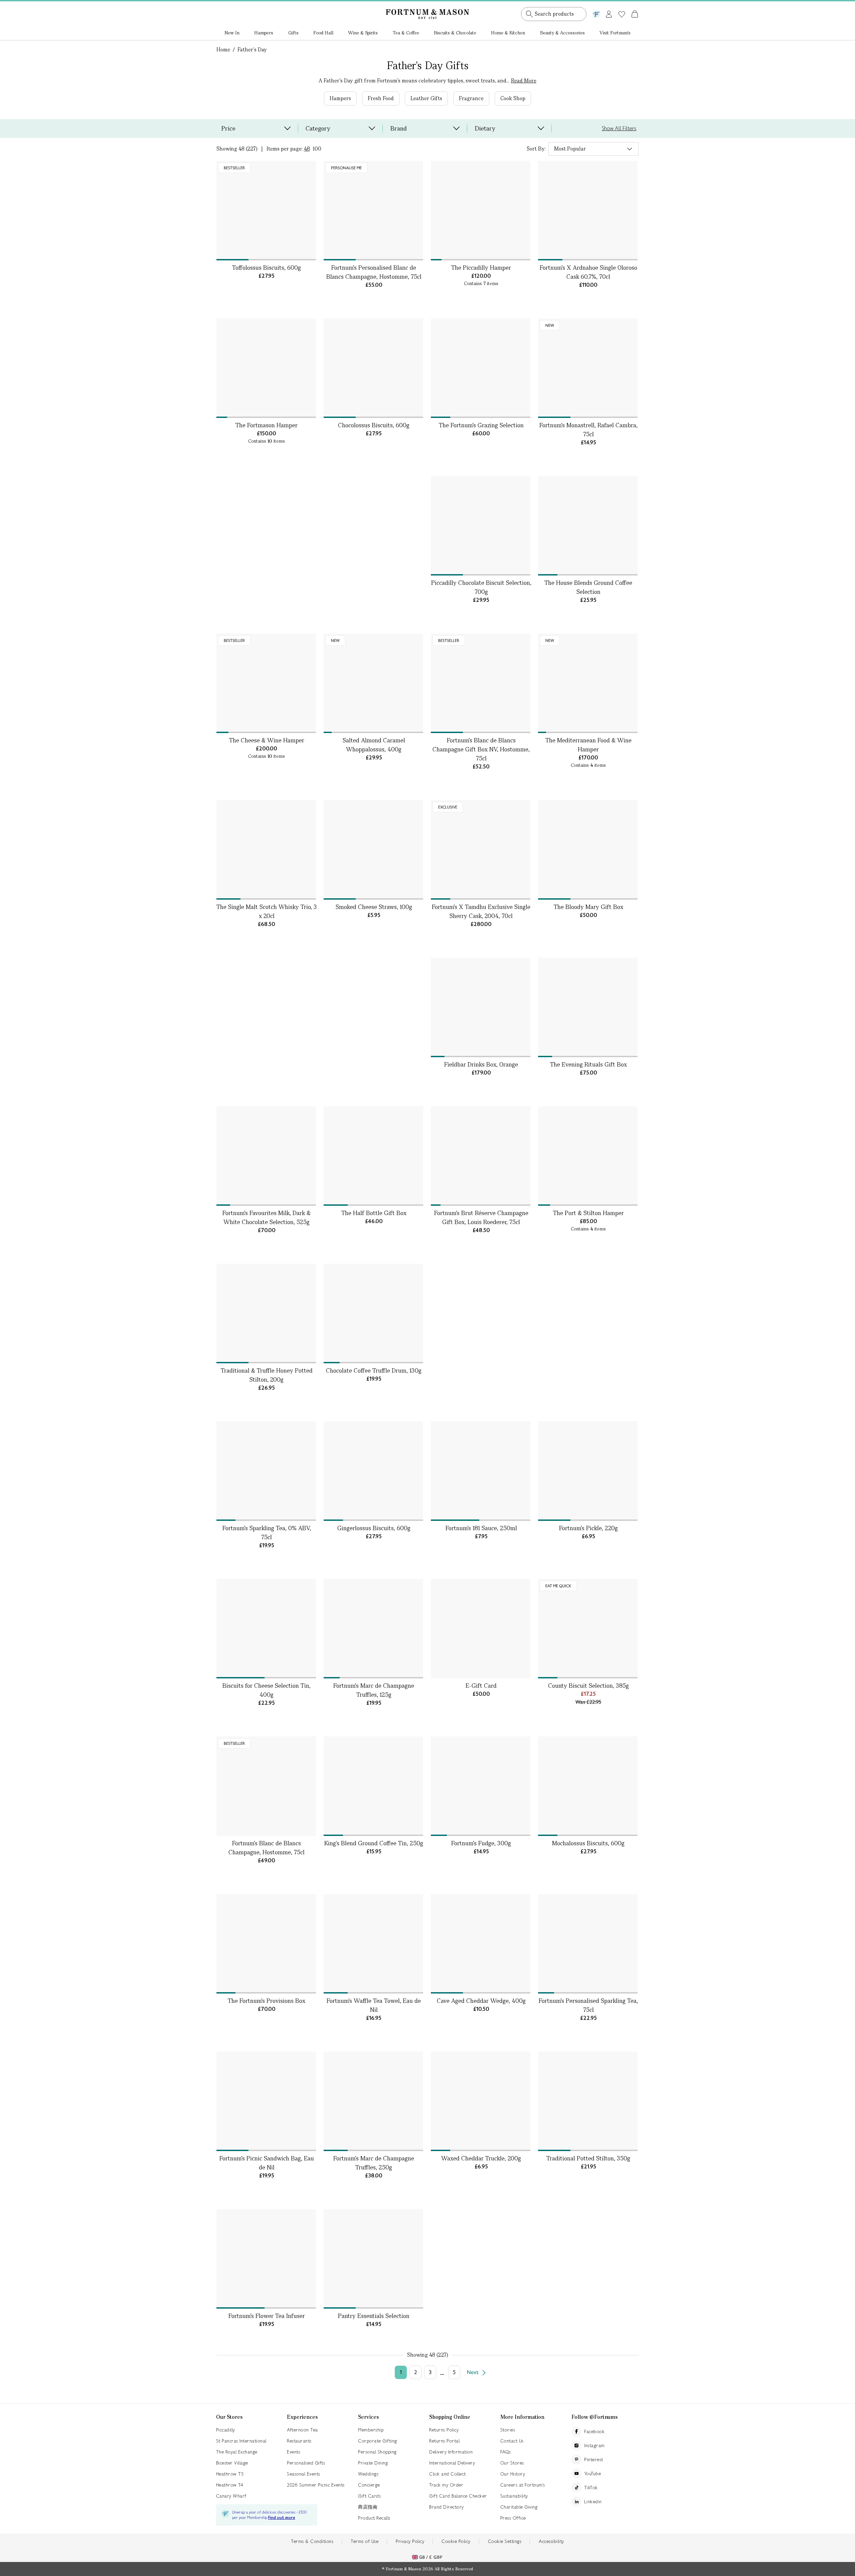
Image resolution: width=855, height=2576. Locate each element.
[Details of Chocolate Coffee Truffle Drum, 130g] (373, 1314)
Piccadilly (226, 2430)
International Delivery (452, 2463)
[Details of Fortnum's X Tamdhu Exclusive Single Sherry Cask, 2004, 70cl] (481, 850)
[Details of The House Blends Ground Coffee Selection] (588, 526)
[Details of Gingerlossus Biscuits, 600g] (373, 1471)
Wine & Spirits (363, 33)
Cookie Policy (456, 2541)
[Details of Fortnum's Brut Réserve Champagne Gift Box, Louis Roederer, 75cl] (481, 1156)
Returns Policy (444, 2430)
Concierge (369, 2485)
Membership (371, 2430)
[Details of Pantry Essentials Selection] (373, 2259)
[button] (621, 6)
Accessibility (551, 2541)
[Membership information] (596, 13)
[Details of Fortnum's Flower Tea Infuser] (266, 2259)
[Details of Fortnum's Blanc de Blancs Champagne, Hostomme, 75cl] (266, 1786)
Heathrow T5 (230, 2474)
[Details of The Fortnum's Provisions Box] (266, 1944)
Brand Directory (447, 2507)
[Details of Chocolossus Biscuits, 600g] (373, 368)
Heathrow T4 (230, 2485)
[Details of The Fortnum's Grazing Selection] (481, 368)
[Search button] (529, 14)
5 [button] (454, 2372)
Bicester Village (232, 2463)
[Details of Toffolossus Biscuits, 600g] (266, 211)
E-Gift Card (481, 1686)
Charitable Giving (519, 2507)
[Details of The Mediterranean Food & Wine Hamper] (588, 683)
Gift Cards (369, 2496)
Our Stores (512, 2463)
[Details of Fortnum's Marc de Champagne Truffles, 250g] (373, 2101)
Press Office (513, 2518)
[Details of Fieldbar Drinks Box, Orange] (481, 1007)
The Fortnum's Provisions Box (267, 2001)
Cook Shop (513, 98)
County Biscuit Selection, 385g (588, 1686)
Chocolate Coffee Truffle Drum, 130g (374, 1370)
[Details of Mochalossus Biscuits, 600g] (588, 1786)
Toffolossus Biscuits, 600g (267, 268)
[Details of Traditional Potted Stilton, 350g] (588, 2101)
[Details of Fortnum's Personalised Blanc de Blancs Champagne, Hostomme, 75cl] (373, 211)
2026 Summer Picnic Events (316, 2485)
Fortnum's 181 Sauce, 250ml (481, 1528)
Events (294, 2452)
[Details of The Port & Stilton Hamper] (588, 1156)
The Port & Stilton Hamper (588, 1213)
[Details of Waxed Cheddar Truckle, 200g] (481, 2101)
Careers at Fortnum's (523, 2485)
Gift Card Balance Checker (458, 2496)
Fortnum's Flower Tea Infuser (267, 2316)
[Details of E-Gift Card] (481, 1629)
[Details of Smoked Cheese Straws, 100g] (373, 850)
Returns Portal (444, 2441)
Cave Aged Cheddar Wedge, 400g (481, 2001)
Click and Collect (448, 2474)
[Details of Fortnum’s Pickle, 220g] (588, 1471)
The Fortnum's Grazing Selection (481, 425)
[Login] (609, 13)
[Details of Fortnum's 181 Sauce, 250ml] (481, 1471)
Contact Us (512, 2441)
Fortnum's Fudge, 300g (481, 1843)
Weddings (368, 2474)
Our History (513, 2474)
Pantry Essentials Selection (374, 2316)
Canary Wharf (231, 2496)
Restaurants (299, 2441)
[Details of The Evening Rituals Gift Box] (588, 1007)
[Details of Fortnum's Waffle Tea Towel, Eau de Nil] (373, 1944)
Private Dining (373, 2463)
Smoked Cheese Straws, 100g (374, 907)
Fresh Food (381, 98)
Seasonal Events (304, 2474)
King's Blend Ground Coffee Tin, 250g (374, 1843)
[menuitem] (232, 33)
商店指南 (368, 2507)
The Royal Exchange (237, 2452)
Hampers (264, 33)
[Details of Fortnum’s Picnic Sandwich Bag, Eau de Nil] (266, 2101)
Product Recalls (374, 2518)
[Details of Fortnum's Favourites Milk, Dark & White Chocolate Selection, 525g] (266, 1156)
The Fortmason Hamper (267, 425)
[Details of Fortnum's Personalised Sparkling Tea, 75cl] (588, 1944)
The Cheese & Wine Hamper (267, 740)
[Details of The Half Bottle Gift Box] (373, 1156)
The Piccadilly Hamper (481, 268)
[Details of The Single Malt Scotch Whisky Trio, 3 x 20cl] (266, 850)
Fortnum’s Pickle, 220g (588, 1528)
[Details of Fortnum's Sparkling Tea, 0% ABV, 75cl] (266, 1471)
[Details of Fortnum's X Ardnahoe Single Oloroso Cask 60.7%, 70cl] (588, 211)
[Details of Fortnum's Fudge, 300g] (481, 1786)
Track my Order (446, 2485)
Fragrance (471, 98)
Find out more (282, 2518)
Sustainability (514, 2496)
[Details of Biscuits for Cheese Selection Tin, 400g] (266, 1629)
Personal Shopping (377, 2452)
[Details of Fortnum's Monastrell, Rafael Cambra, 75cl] (588, 368)
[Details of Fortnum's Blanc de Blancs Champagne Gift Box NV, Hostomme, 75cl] (481, 683)
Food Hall (323, 33)
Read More (524, 81)
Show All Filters (619, 128)
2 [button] (415, 2372)
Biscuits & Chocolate (455, 33)
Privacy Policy (410, 2541)
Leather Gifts (426, 98)
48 (307, 149)
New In (232, 33)
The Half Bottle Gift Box (374, 1213)
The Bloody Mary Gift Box (588, 907)
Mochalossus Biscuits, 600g (588, 1843)
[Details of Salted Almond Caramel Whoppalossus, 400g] (373, 683)
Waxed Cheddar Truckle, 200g (481, 2158)
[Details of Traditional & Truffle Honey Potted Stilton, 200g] (266, 1314)
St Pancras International (241, 2441)
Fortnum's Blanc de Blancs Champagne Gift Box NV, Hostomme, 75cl (481, 749)
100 (317, 149)
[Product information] (310, 253)
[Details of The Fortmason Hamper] (266, 368)
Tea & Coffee (406, 33)
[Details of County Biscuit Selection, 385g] (588, 1629)
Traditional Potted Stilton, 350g (588, 2158)
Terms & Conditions (312, 2541)
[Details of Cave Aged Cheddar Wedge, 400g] (481, 1944)
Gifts (293, 33)
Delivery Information (451, 2452)
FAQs (506, 2452)
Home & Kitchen (508, 33)
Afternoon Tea (302, 2430)
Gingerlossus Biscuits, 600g (374, 1528)
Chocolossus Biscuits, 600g (374, 425)
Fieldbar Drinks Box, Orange (481, 1064)
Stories (508, 2430)
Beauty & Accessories (562, 33)
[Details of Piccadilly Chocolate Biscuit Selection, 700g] (481, 526)
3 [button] (430, 2372)
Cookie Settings (505, 2541)
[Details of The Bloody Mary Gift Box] (588, 850)
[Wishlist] (622, 14)
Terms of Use (365, 2541)
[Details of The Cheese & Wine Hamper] (266, 683)
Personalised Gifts (306, 2463)
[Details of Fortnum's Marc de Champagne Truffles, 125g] (373, 1629)
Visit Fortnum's (615, 33)
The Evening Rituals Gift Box (588, 1064)
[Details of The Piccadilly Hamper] (481, 211)
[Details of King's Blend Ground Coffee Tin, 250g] (373, 1786)
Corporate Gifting (378, 2441)
